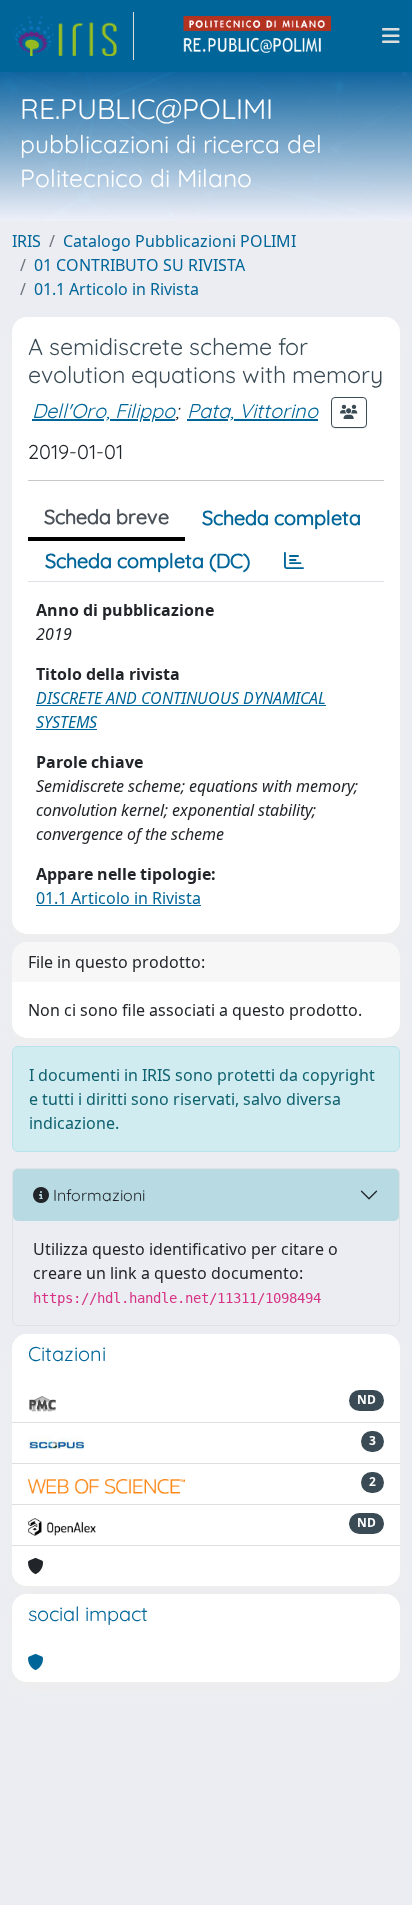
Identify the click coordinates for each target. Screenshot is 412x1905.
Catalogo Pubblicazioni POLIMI (179, 241)
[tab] (294, 561)
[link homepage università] (258, 36)
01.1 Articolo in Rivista (116, 289)
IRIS (26, 241)
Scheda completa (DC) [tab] (147, 560)
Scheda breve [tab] (106, 516)
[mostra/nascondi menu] (391, 36)
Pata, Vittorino (252, 410)
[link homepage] (73, 36)
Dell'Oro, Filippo (103, 410)
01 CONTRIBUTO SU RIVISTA (139, 265)
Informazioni (97, 1195)
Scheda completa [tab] (281, 517)
